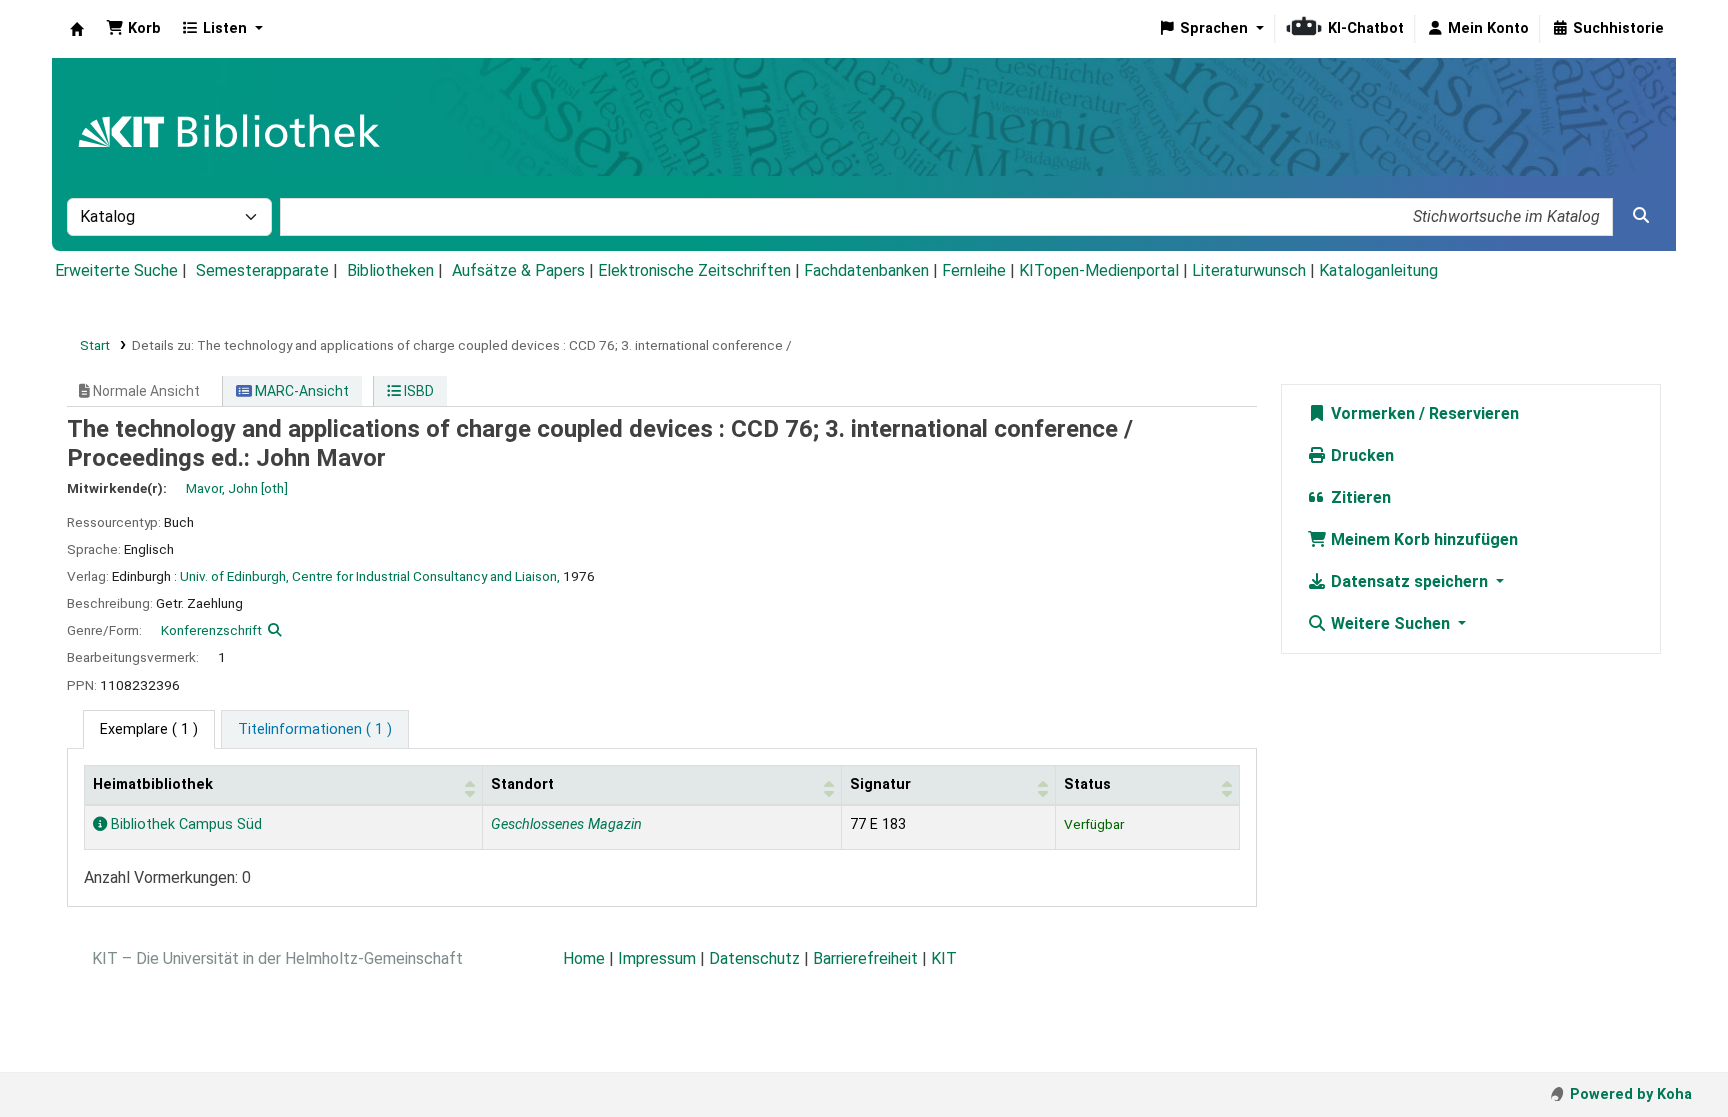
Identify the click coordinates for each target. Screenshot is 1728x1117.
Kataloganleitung (1378, 270)
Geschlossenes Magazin (566, 824)
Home (584, 958)
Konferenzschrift (211, 630)
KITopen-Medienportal (1099, 270)
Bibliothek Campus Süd (184, 824)
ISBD (417, 391)
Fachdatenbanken (866, 270)
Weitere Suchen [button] (1390, 623)
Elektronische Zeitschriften (694, 270)
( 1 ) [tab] (149, 729)
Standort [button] (522, 784)
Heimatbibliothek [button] (153, 784)
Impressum (657, 958)
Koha (77, 29)
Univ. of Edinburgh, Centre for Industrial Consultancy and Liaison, (370, 576)
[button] (133, 29)
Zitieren (1359, 497)
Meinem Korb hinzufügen (1422, 539)
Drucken (1360, 455)
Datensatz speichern (1409, 581)
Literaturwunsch (1249, 270)
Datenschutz (754, 958)
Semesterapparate (262, 270)
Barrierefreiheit (865, 958)
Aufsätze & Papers (518, 270)
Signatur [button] (880, 784)
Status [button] (1087, 784)
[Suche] (1641, 216)
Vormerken (1371, 413)
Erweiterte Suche (116, 270)
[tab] (315, 730)
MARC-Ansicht (300, 391)
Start (95, 345)
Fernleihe (974, 270)
